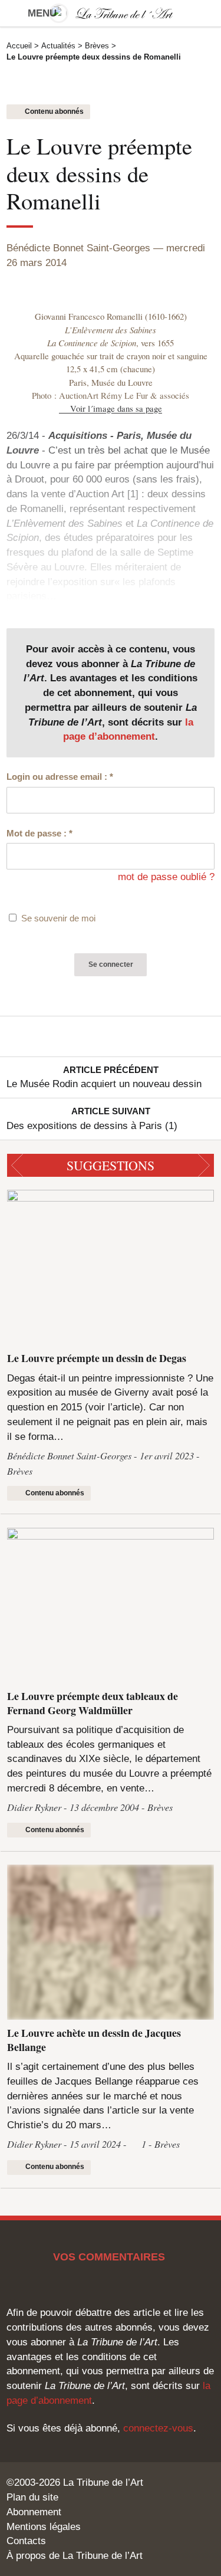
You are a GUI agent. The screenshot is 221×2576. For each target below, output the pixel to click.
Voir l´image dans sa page (116, 408)
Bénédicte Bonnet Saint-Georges (78, 248)
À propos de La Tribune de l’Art (75, 2555)
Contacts (26, 2541)
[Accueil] (111, 13)
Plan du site (32, 2497)
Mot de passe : (39, 833)
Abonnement (34, 2512)
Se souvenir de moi (58, 918)
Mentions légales (44, 2526)
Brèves (97, 46)
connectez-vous (158, 2428)
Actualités (58, 46)
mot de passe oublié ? (166, 877)
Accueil (19, 46)
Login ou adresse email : (60, 777)
